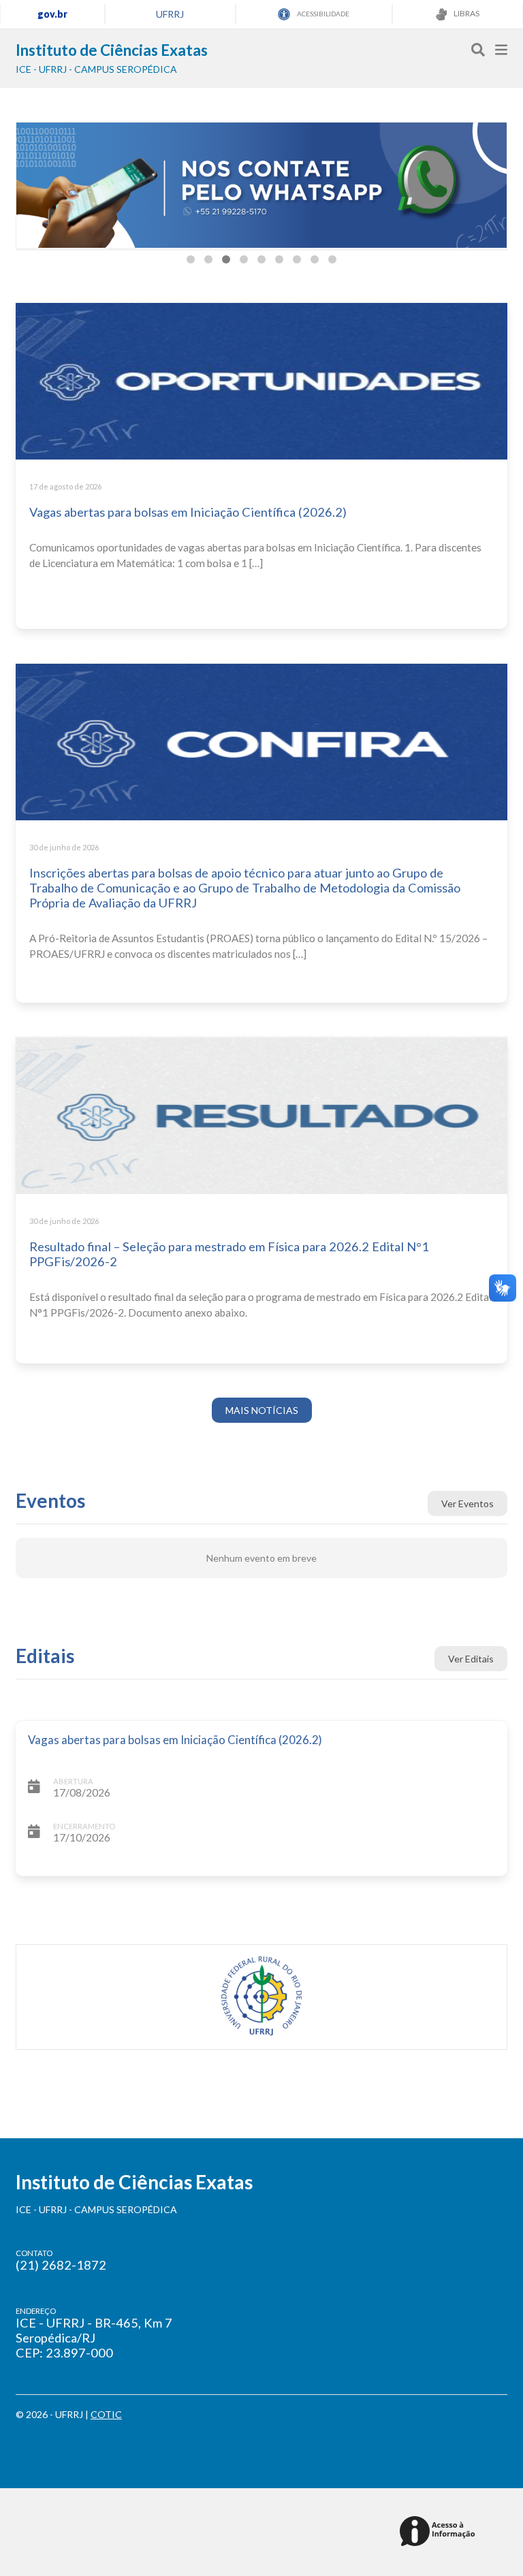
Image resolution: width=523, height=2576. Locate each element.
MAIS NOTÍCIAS (262, 1410)
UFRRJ (170, 14)
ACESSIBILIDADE (322, 14)
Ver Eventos (467, 1503)
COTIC (106, 2414)
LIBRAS (466, 13)
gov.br (52, 14)
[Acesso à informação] (440, 2532)
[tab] (191, 259)
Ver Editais (471, 1659)
